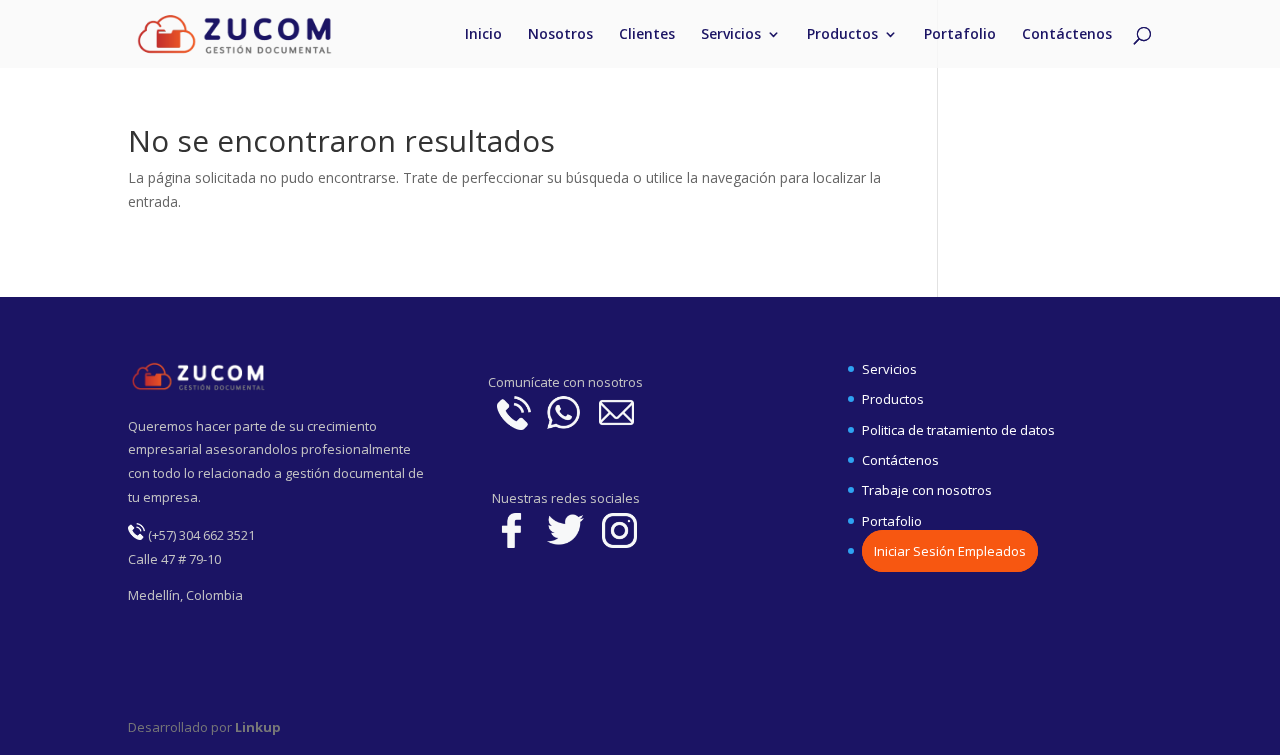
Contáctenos (1067, 35)
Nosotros (560, 35)
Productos (842, 35)
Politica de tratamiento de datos (958, 430)
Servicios (731, 35)
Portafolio (960, 35)
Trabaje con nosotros (927, 490)
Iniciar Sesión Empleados (950, 551)
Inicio (483, 35)
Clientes (647, 35)
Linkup (256, 727)
